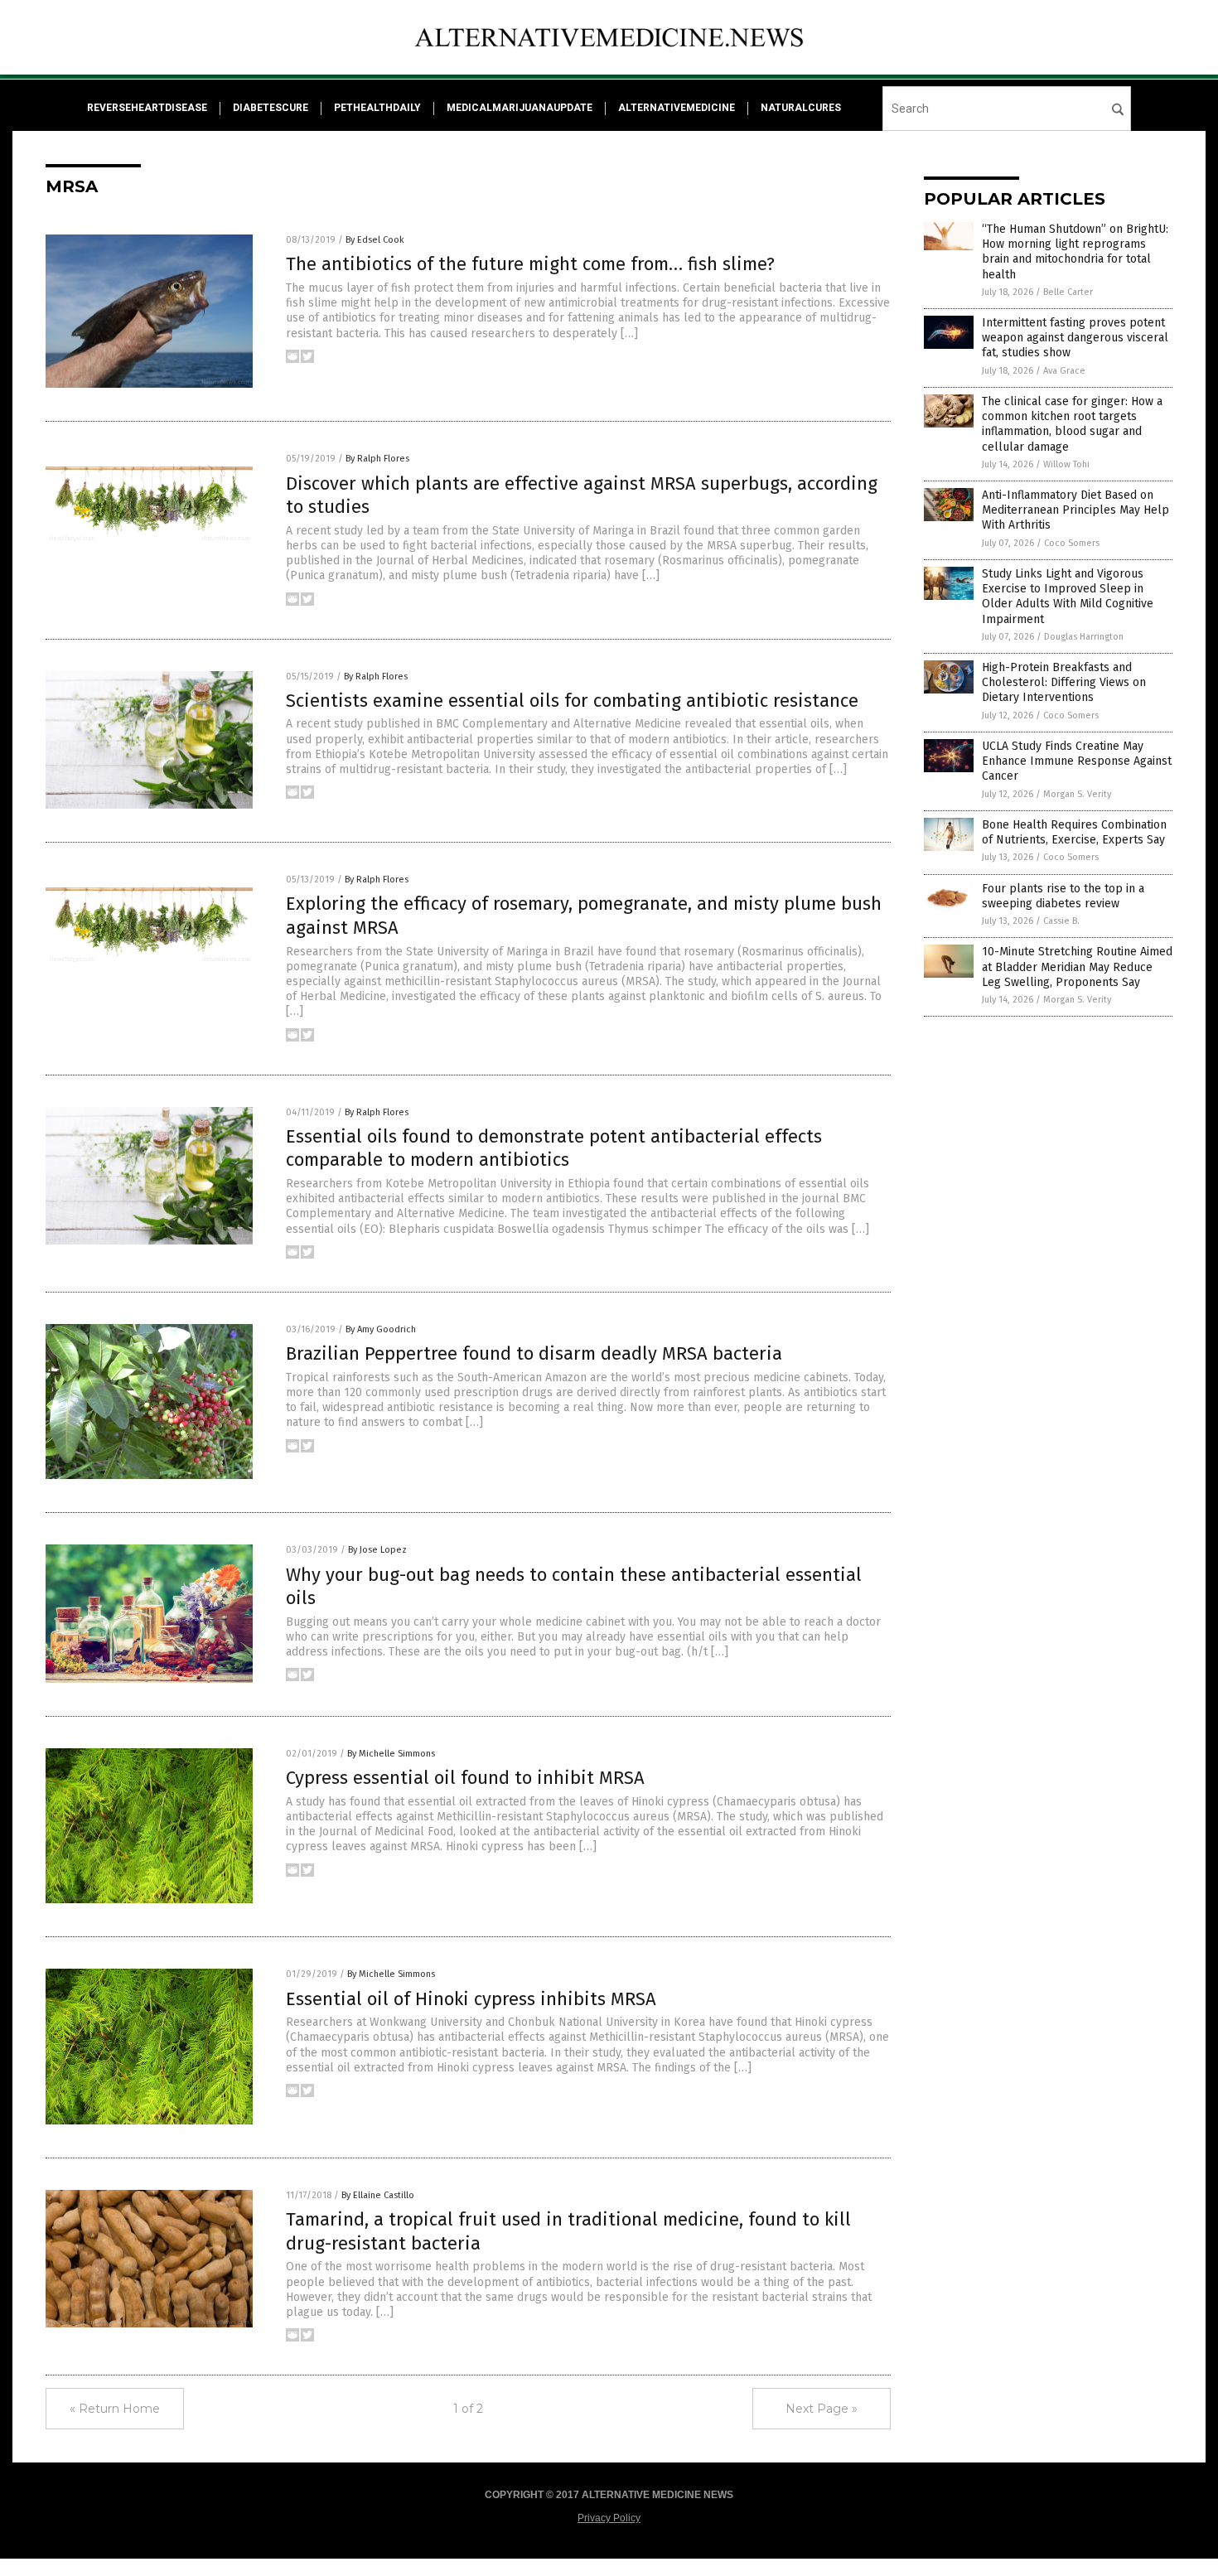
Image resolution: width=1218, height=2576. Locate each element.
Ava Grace (1064, 371)
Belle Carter (1068, 292)
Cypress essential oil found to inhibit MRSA (465, 1778)
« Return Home (115, 2409)
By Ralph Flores (377, 459)
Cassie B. (1061, 921)
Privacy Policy (609, 2518)
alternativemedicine (677, 108)
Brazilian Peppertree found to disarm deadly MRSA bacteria (534, 1353)
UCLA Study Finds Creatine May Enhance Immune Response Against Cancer (1077, 761)
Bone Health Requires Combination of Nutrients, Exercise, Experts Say (1074, 832)
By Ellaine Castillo (378, 2195)
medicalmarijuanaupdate (520, 108)
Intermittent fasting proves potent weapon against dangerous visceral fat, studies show (1075, 338)
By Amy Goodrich (381, 1329)
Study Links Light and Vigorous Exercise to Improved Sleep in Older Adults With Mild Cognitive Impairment (1068, 597)
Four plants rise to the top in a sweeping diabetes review (1063, 896)
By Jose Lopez (377, 1550)
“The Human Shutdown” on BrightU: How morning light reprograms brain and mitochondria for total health (1075, 252)
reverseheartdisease (147, 108)
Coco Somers (1072, 543)
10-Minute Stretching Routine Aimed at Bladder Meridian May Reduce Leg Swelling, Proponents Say (1077, 967)
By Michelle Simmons (391, 1754)
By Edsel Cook (375, 240)
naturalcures (801, 108)
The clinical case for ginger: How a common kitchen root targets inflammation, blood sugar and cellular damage (1072, 424)
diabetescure (271, 108)
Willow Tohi (1066, 464)
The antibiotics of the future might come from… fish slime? (530, 264)
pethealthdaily (377, 108)
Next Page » (822, 2409)
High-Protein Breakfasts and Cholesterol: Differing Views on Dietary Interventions (1064, 682)
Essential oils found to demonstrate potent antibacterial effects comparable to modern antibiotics (554, 1148)
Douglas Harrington (1084, 637)
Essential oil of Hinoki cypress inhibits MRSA (471, 1999)
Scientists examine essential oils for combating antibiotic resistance (572, 701)
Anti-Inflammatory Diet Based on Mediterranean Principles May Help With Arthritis (1075, 510)
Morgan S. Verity (1077, 794)
